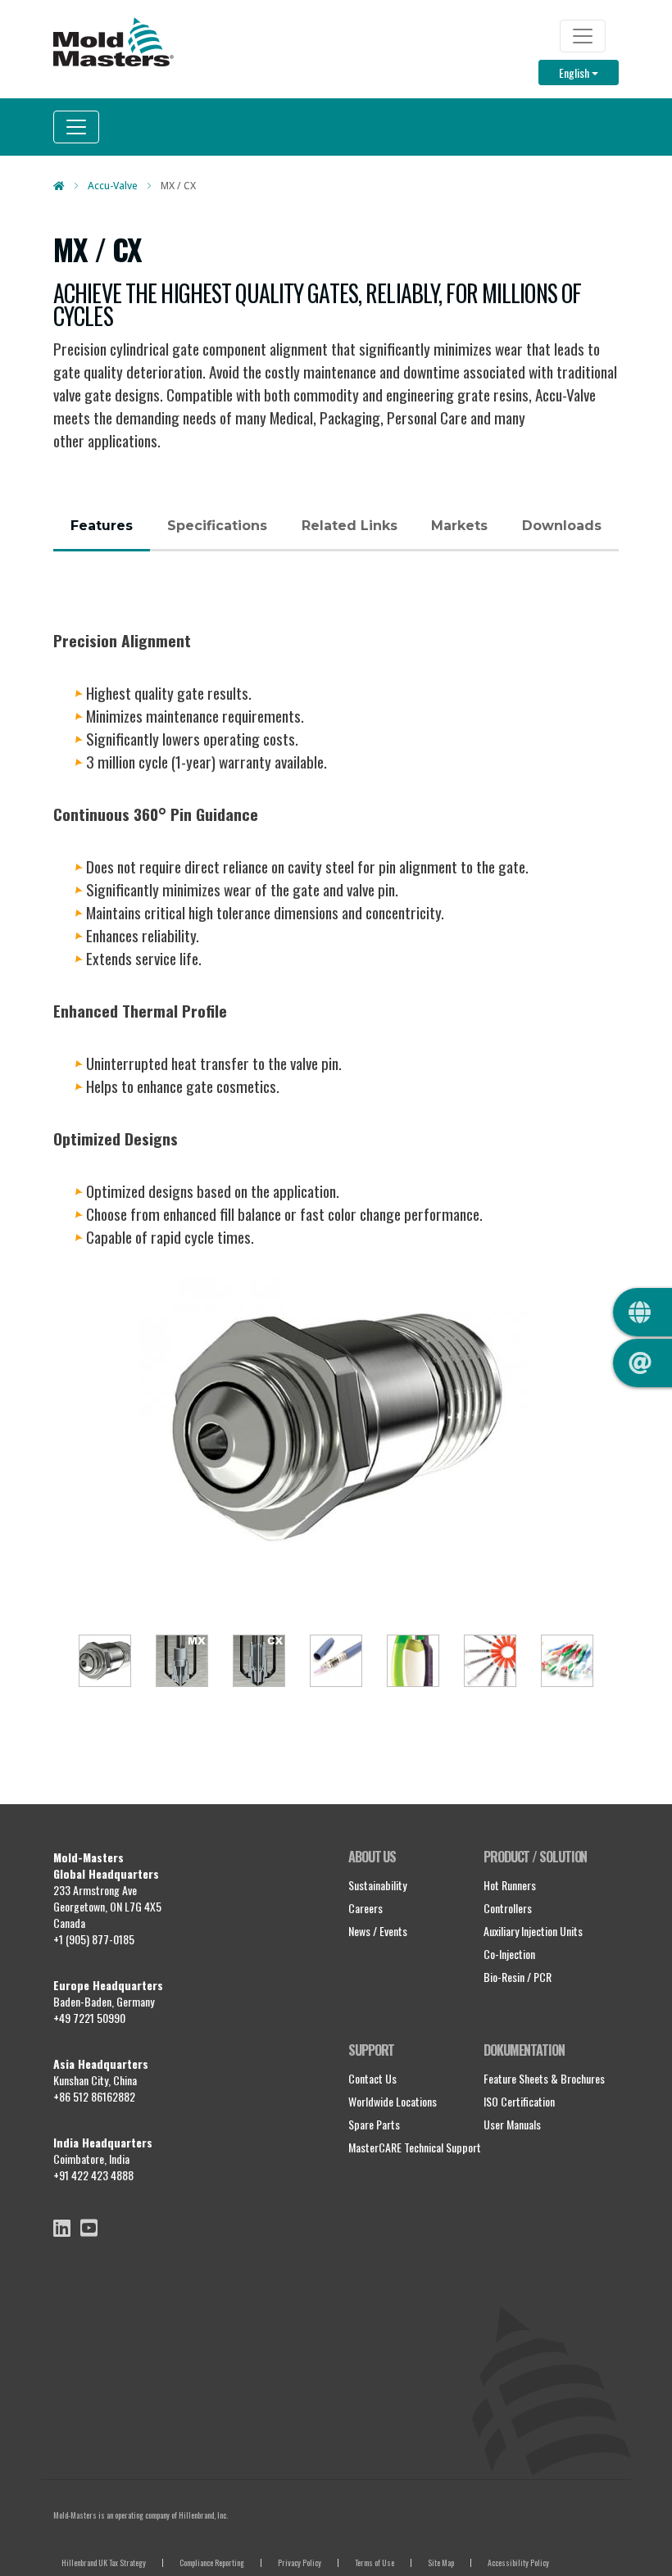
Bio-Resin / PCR (518, 1977)
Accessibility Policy (518, 2562)
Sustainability (377, 1885)
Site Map (441, 2562)
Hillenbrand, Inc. (203, 2515)
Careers (366, 1908)
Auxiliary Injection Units (533, 1931)
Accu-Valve (113, 186)
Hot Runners (510, 1885)
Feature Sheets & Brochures (544, 2078)
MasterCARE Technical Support (415, 2147)
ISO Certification (519, 2101)
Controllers (508, 1908)
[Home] (114, 42)
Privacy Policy (300, 2562)
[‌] (62, 2228)
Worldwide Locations (393, 2101)
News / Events (378, 1931)
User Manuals (512, 2124)
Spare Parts (374, 2124)
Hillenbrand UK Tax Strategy (104, 2562)
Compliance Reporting (212, 2562)
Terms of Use (375, 2562)
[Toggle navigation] (583, 36)
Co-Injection (509, 1954)
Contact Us (372, 2078)
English (589, 72)
